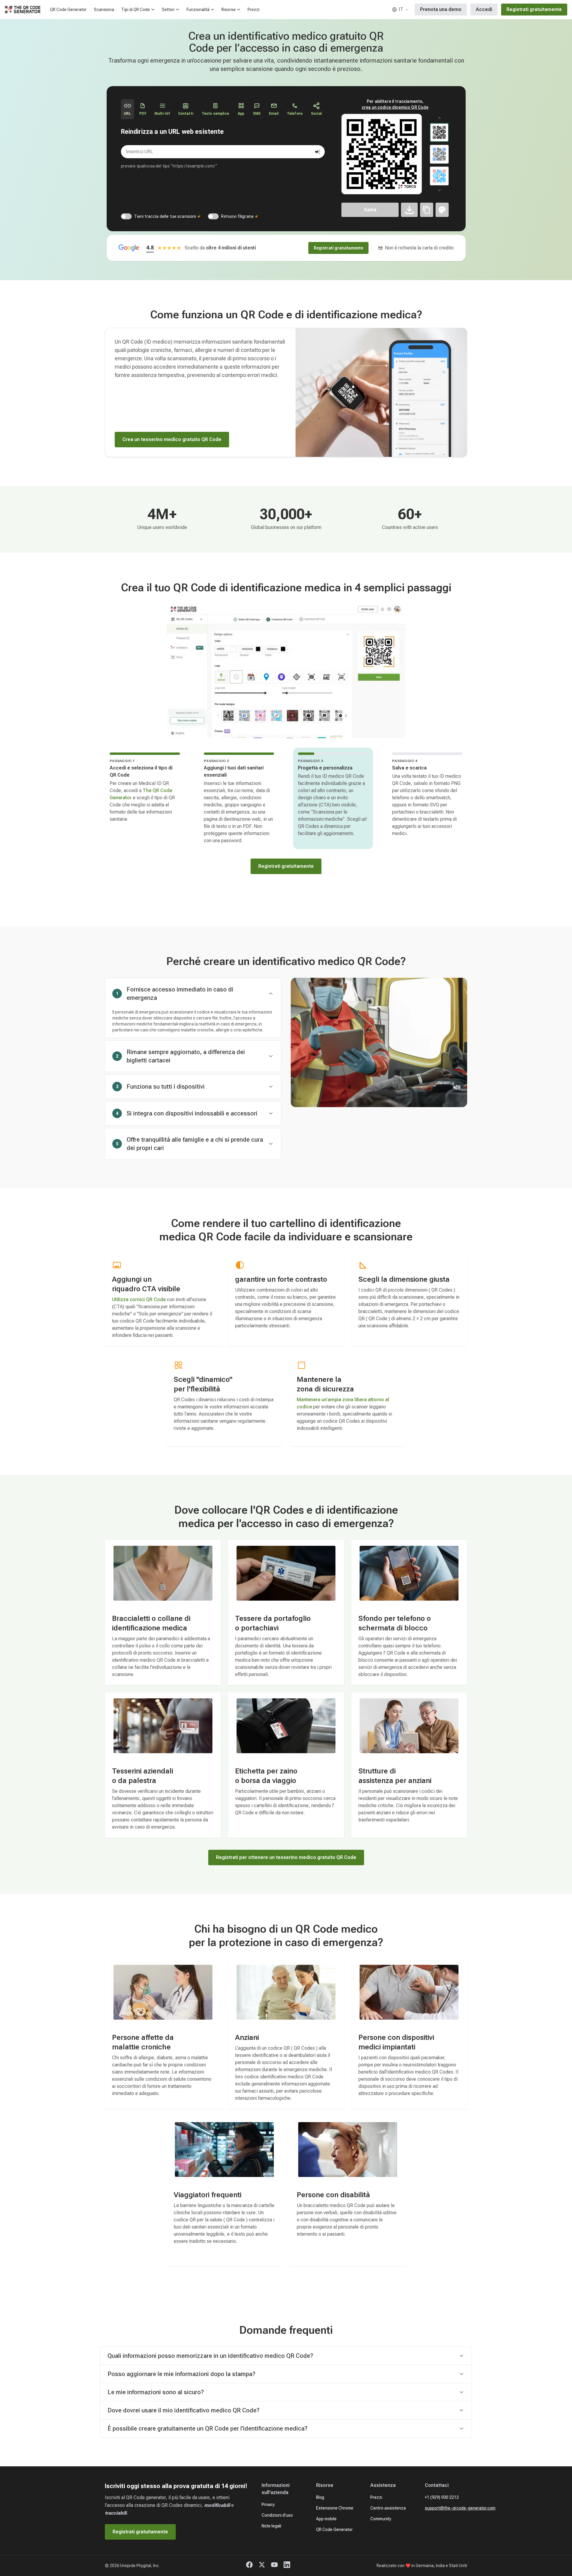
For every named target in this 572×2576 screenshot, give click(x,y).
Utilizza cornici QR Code (139, 1299)
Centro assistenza (388, 2508)
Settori (168, 10)
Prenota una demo (441, 9)
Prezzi (254, 10)
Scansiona (104, 10)
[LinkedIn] (287, 2566)
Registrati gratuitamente (534, 9)
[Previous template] (439, 118)
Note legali (271, 2526)
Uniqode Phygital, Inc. (140, 2566)
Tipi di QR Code (136, 10)
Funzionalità (198, 10)
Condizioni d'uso (277, 2515)
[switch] (126, 216)
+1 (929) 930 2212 (442, 2497)
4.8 (150, 247)
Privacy (268, 2504)
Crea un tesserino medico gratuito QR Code (172, 439)
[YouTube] (274, 2566)
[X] (262, 2566)
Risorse (229, 10)
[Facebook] (249, 2566)
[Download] (409, 210)
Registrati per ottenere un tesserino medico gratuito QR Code (286, 1857)
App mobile (326, 2519)
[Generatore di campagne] (318, 152)
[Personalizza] (442, 210)
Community (381, 2519)
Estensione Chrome (335, 2508)
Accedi (484, 9)
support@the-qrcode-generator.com (460, 2508)
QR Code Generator (68, 10)
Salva (370, 210)
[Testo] (427, 210)
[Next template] (439, 190)
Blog (320, 2497)
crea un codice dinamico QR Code (395, 107)
